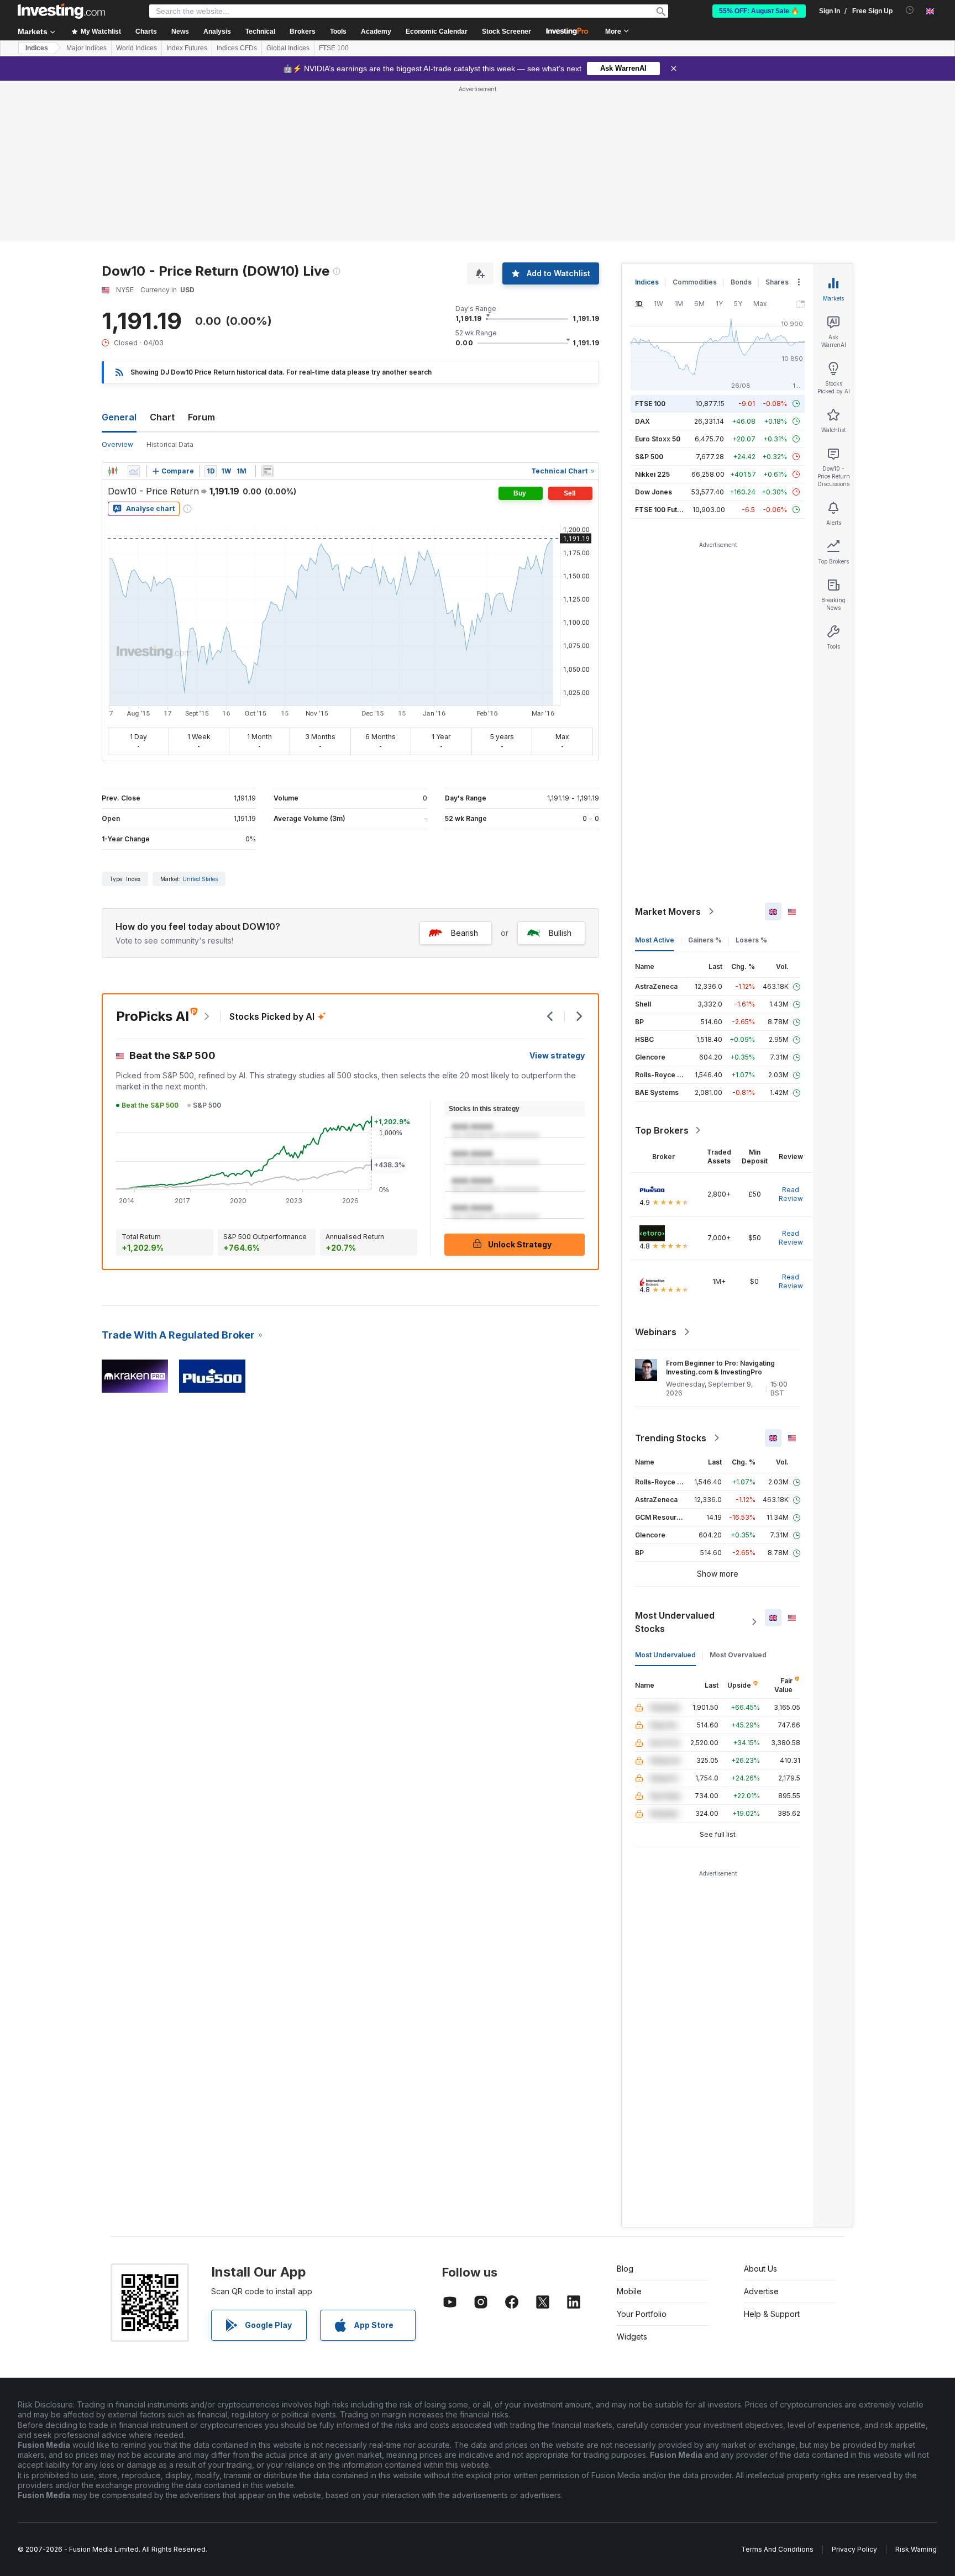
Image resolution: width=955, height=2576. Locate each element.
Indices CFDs (237, 48)
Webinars (656, 1332)
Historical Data (170, 444)
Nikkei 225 (652, 474)
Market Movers (668, 912)
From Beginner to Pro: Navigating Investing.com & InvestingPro (720, 1368)
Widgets (632, 2337)
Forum (201, 417)
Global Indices (288, 48)
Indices (37, 48)
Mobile (629, 2291)
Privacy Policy (854, 2549)
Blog (625, 2269)
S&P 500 (649, 457)
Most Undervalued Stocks (675, 1622)
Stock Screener (507, 31)
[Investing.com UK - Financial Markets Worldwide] (61, 11)
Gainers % (705, 940)
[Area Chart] (134, 471)
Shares (777, 282)
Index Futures (187, 48)
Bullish (560, 933)
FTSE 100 (334, 48)
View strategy (557, 1055)
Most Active (655, 940)
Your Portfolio (642, 2314)
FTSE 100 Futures (663, 510)
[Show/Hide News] (267, 471)
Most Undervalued (665, 1655)
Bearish (465, 933)
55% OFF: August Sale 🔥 (759, 11)
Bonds (741, 282)
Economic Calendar (437, 31)
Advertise (761, 2291)
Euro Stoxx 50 (658, 439)
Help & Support (772, 2314)
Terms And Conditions (777, 2549)
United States (200, 879)
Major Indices (86, 48)
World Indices (137, 48)
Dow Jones (654, 492)
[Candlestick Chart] (113, 471)
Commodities (695, 282)
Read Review (791, 1194)
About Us (760, 2269)
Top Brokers (662, 1130)
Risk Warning (916, 2549)
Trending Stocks (671, 1438)
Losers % (751, 940)
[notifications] (910, 10)
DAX (642, 421)
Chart (162, 417)
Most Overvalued (738, 1655)
